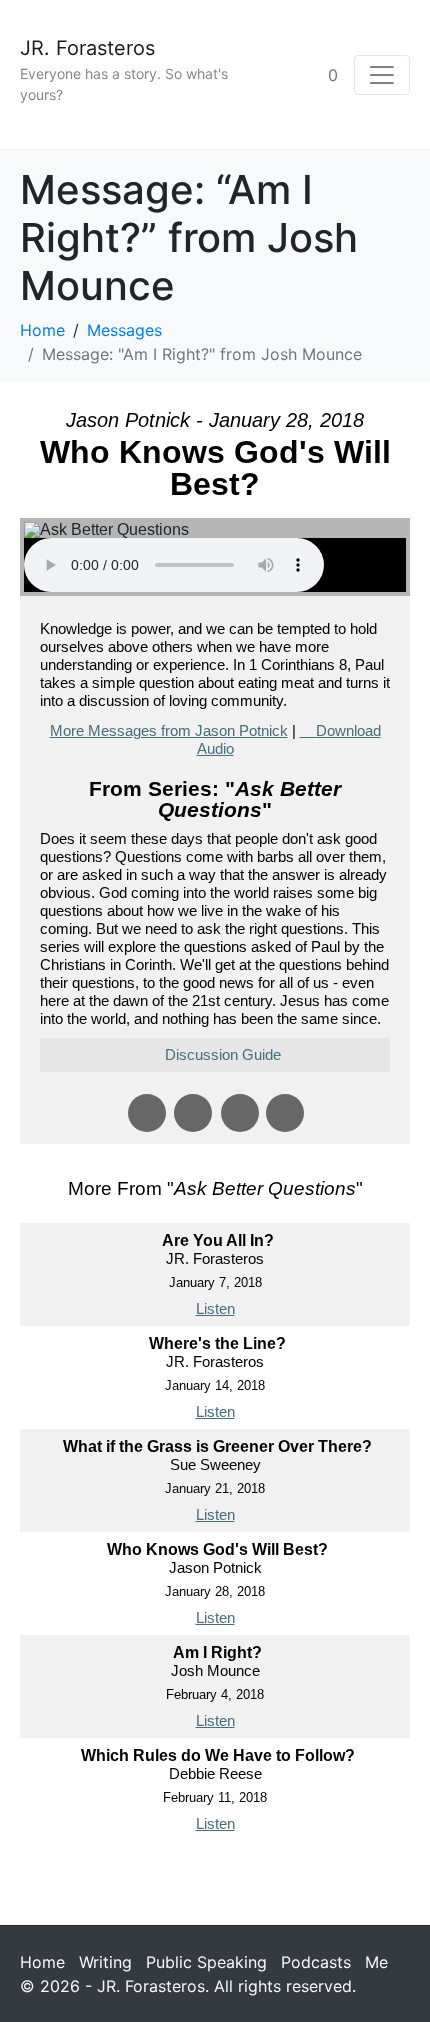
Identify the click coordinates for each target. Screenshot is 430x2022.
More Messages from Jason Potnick (169, 730)
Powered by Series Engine (215, 1881)
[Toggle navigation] (382, 75)
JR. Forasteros (87, 48)
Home (42, 1962)
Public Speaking (206, 1962)
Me (376, 1962)
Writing (105, 1962)
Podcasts (316, 1962)
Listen (215, 1308)
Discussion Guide (223, 1054)
